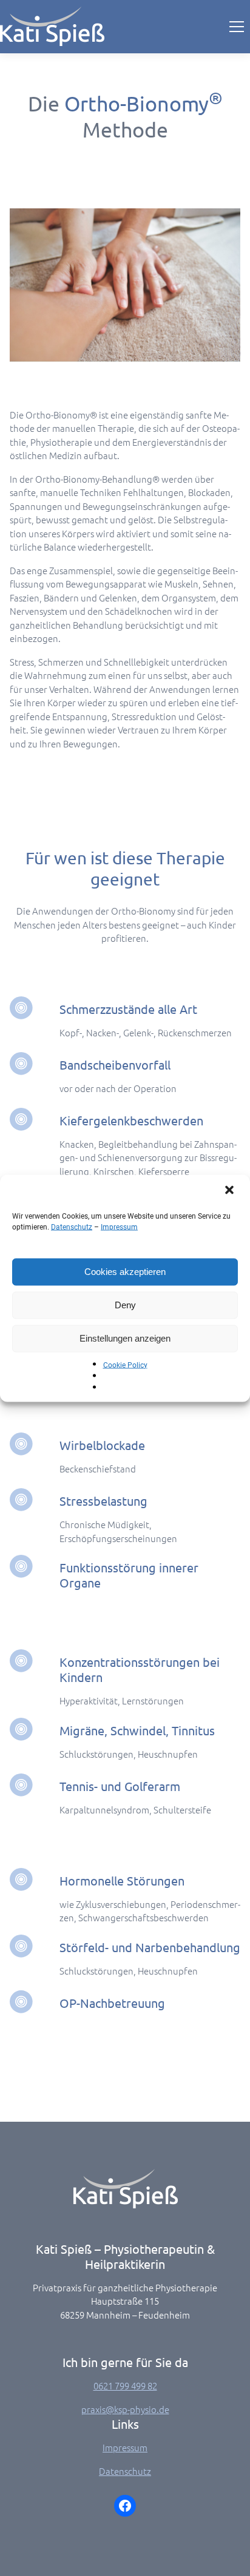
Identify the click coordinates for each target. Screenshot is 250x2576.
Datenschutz (72, 1227)
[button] (231, 1191)
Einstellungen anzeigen (125, 1338)
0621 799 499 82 (125, 2386)
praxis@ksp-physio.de (125, 2409)
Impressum (119, 1227)
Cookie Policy (125, 1365)
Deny (125, 1305)
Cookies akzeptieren (125, 1272)
